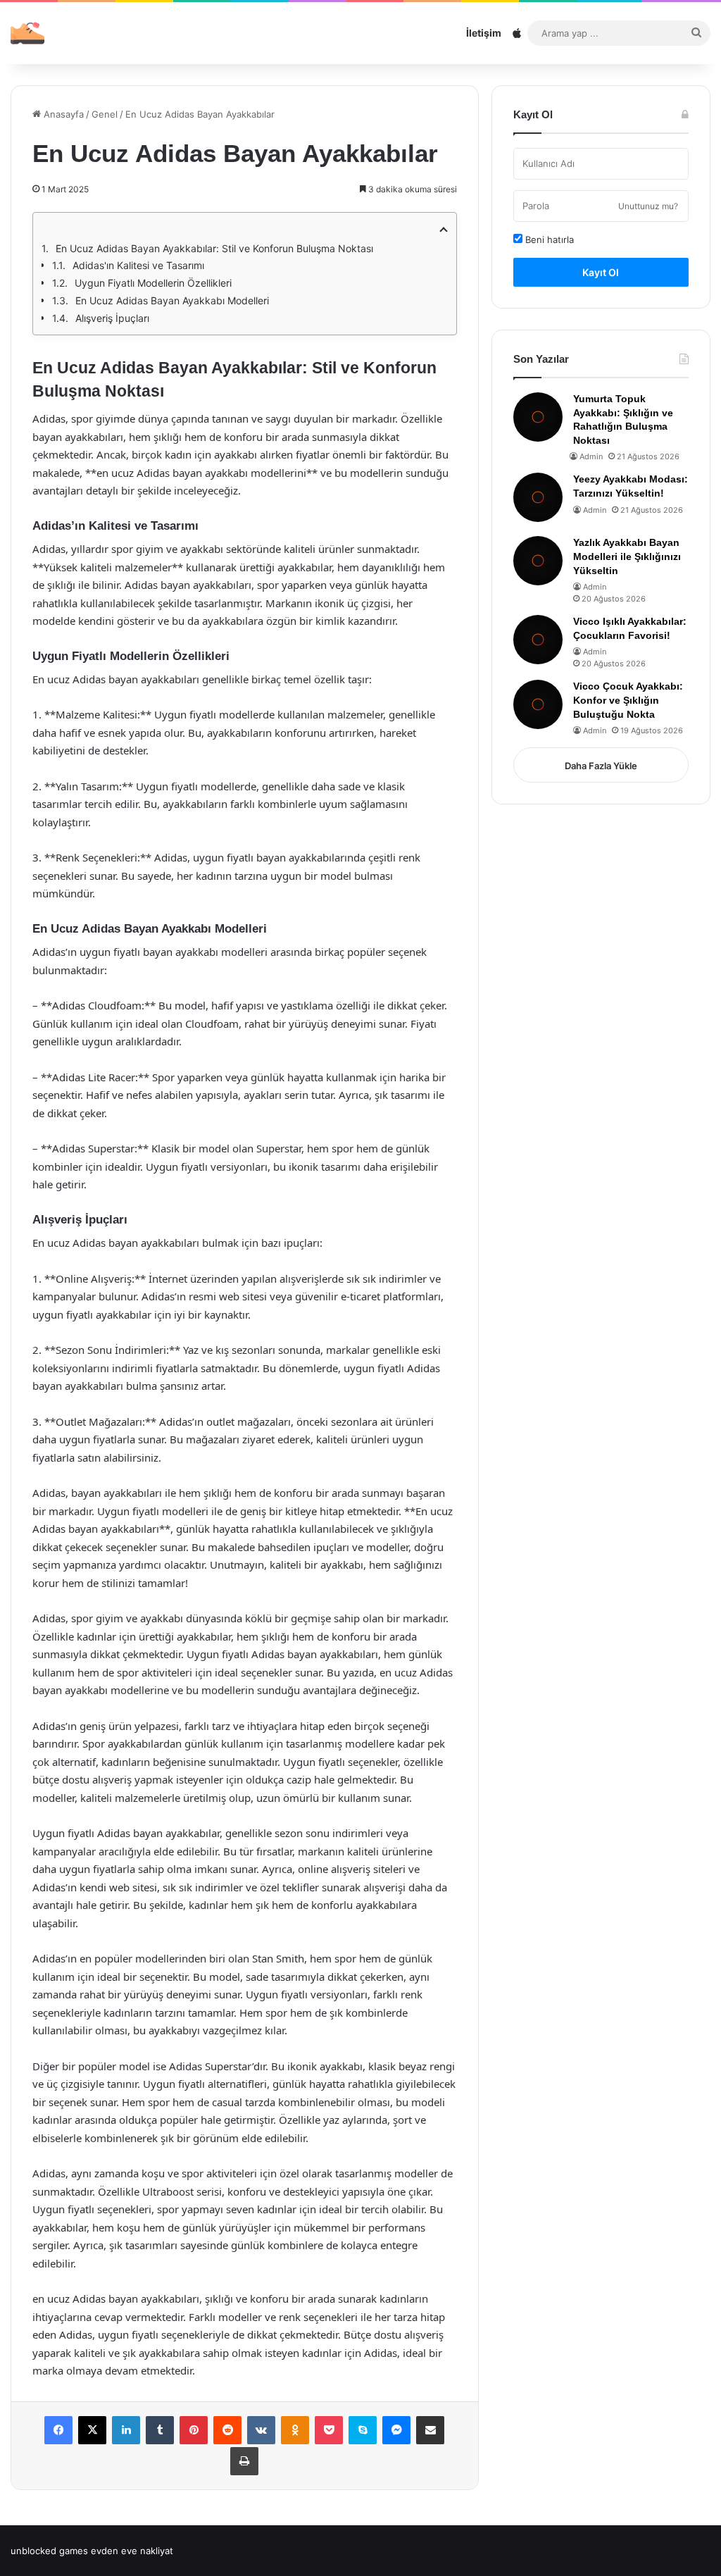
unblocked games (49, 2551)
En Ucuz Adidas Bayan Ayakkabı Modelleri (172, 300)
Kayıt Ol (601, 272)
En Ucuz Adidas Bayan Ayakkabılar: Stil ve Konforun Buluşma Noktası (214, 248)
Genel (105, 114)
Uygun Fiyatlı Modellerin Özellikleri (153, 283)
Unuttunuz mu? (648, 206)
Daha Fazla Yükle (601, 766)
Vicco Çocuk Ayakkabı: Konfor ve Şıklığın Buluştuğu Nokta (628, 700)
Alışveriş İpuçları (112, 318)
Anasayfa (62, 114)
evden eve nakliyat (132, 2551)
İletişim (484, 33)
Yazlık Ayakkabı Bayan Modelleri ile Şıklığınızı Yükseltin (627, 556)
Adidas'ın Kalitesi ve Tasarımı (138, 265)
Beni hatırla (548, 239)
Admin (591, 456)
